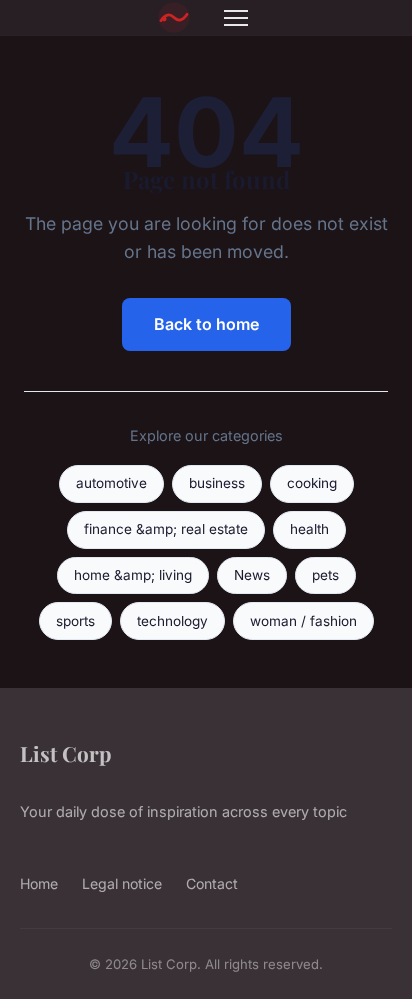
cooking (312, 483)
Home (39, 883)
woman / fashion (303, 621)
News (252, 575)
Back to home (206, 324)
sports (75, 621)
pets (325, 575)
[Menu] (236, 18)
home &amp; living (133, 575)
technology (172, 621)
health (309, 529)
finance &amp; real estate (166, 529)
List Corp (65, 753)
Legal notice (122, 883)
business (217, 483)
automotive (111, 483)
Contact (212, 883)
